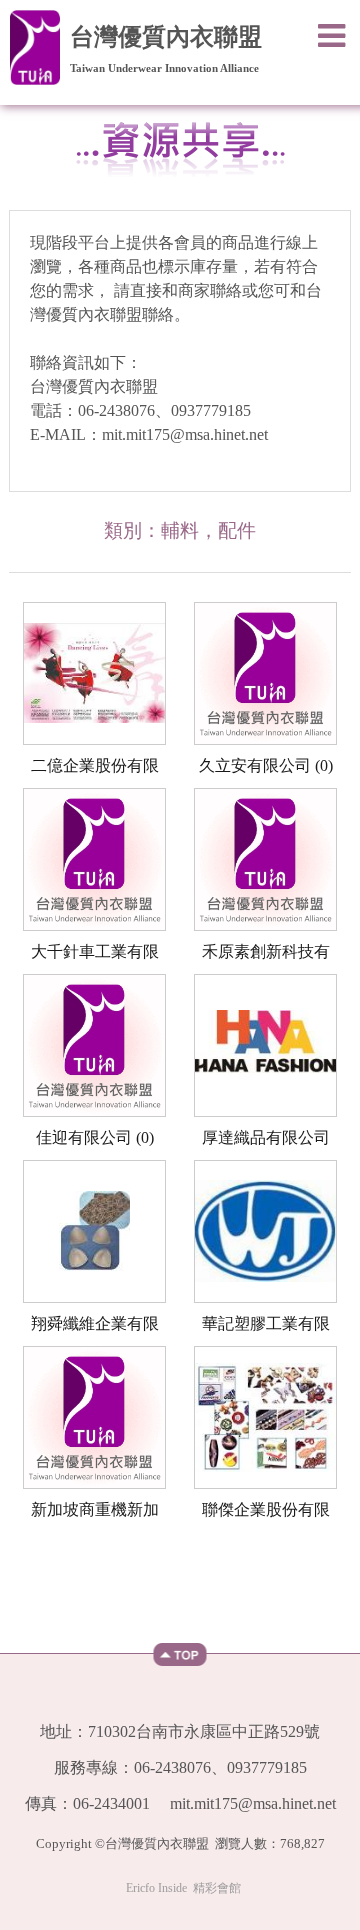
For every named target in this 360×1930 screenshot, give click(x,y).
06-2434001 (111, 1803)
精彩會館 (217, 1888)
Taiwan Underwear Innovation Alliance (164, 68)
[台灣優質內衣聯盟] (35, 44)
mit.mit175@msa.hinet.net (185, 434)
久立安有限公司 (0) (266, 765)
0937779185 (211, 410)
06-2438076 (116, 410)
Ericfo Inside (156, 1888)
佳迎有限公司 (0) (95, 1137)
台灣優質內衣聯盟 (166, 37)
